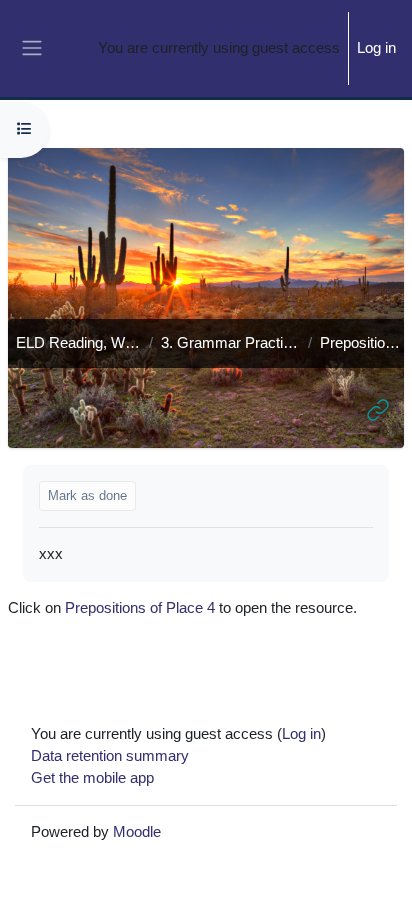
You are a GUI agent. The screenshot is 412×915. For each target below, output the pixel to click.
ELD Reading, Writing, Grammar (78, 343)
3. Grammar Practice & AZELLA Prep (230, 343)
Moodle (137, 832)
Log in (376, 48)
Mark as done (87, 495)
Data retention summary (110, 756)
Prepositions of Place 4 (140, 608)
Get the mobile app (92, 778)
